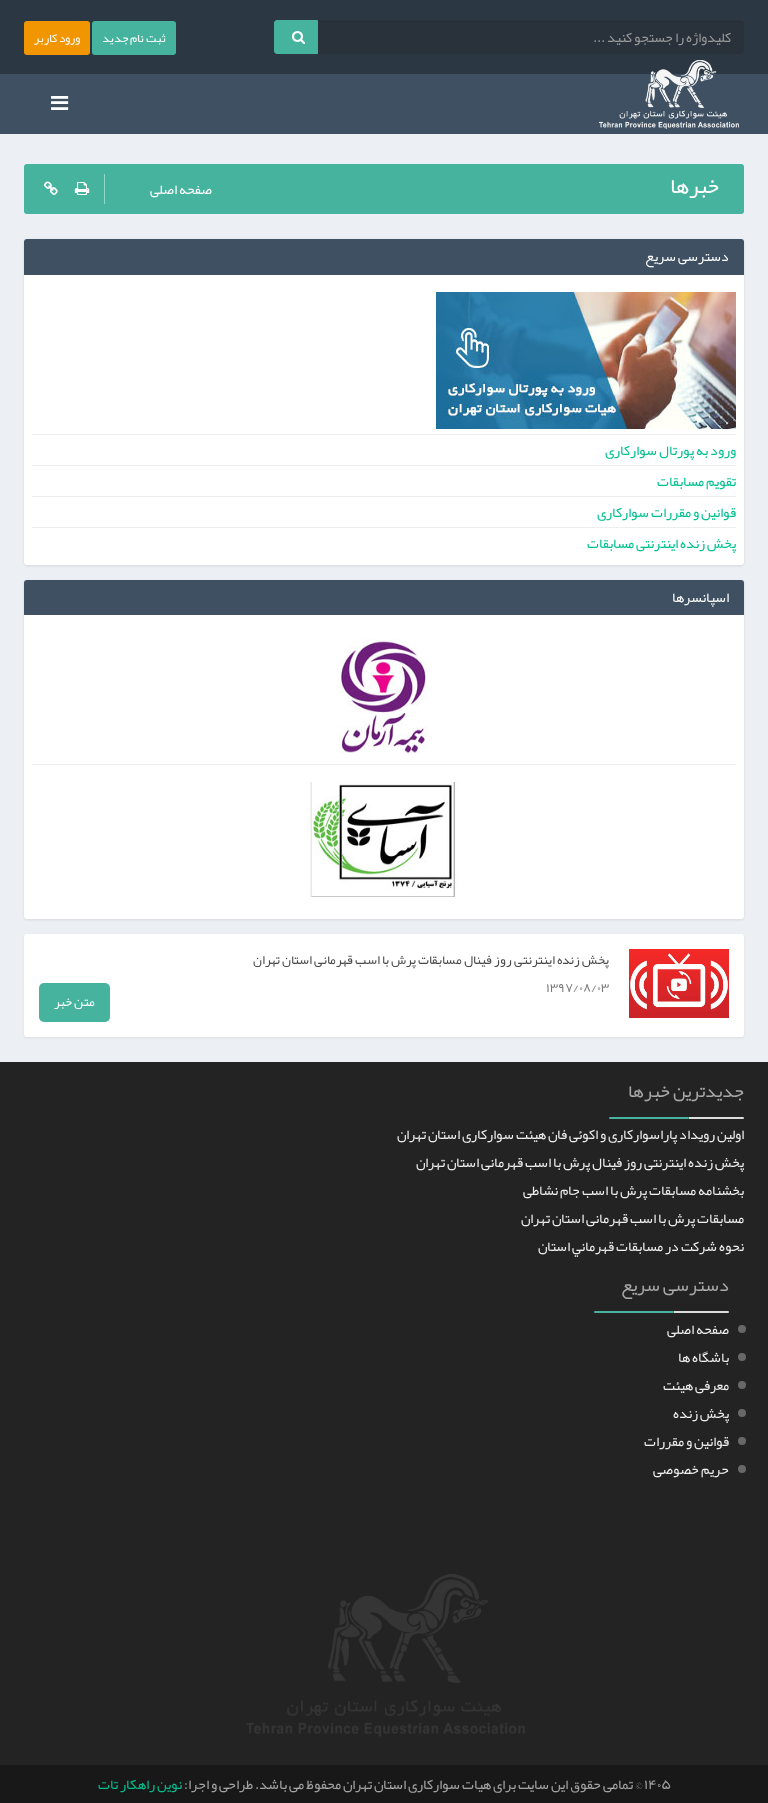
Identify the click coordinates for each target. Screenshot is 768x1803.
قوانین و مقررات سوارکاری (666, 512)
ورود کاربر (57, 38)
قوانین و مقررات (686, 1441)
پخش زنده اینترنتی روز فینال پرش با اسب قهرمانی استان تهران (580, 1162)
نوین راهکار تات (140, 1784)
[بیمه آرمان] (384, 701)
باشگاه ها (703, 1357)
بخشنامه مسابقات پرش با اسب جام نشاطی (633, 1190)
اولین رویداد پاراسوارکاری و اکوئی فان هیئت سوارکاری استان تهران (570, 1134)
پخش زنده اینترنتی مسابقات (661, 543)
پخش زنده (701, 1413)
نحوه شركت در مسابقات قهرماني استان (641, 1246)
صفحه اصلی (181, 189)
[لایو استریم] (48, 189)
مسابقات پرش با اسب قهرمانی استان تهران (632, 1218)
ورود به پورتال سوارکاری (670, 450)
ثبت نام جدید (134, 38)
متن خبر (74, 1002)
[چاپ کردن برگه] (87, 189)
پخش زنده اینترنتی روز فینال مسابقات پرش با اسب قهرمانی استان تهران (431, 960)
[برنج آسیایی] (384, 844)
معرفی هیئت (696, 1385)
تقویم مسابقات (696, 481)
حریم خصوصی (691, 1469)
